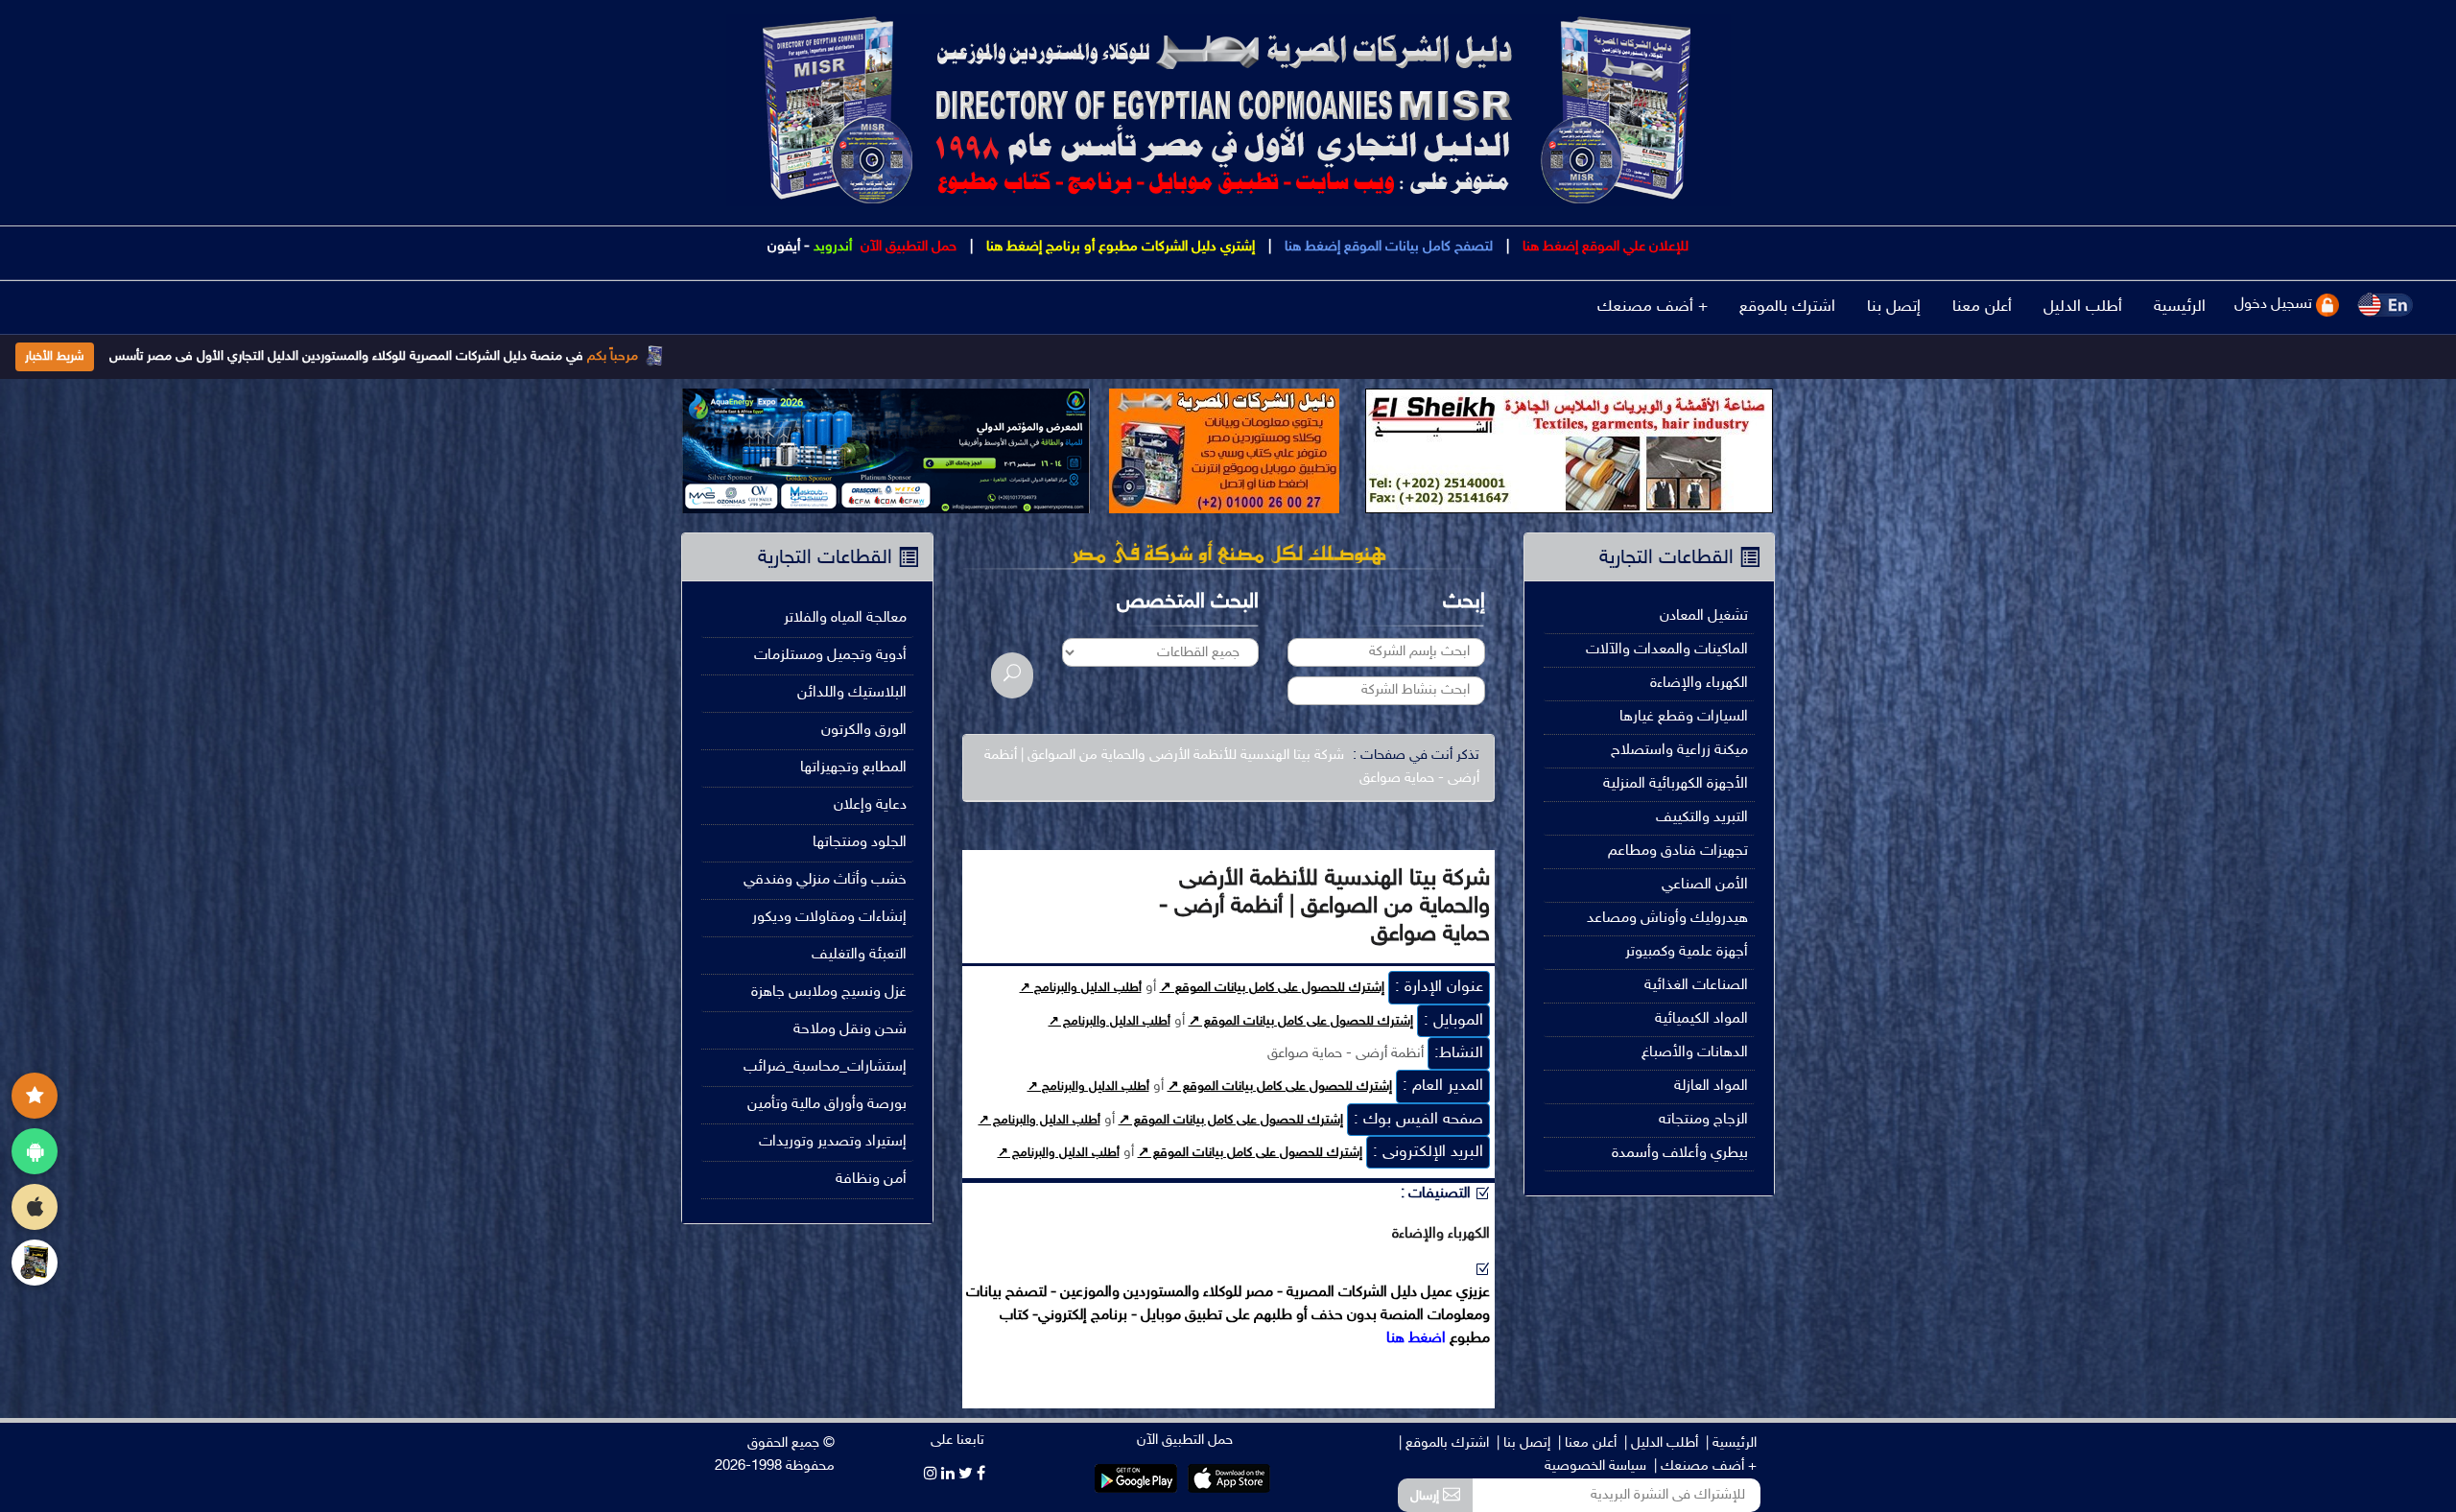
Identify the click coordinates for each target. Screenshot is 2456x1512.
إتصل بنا (1894, 307)
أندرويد (833, 247)
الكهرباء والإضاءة (1699, 684)
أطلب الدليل (2083, 307)
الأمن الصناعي (1705, 885)
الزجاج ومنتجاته (1703, 1120)
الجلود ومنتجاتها (860, 843)
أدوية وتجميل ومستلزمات (830, 656)
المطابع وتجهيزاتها (853, 768)
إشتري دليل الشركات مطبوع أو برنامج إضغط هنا (1119, 247)
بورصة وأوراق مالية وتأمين (827, 1105)
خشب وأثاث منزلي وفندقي (825, 880)
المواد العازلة (1711, 1087)
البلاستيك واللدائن (852, 693)
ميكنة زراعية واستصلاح (1679, 751)
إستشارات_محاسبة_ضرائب (825, 1067)
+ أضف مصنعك (1653, 307)
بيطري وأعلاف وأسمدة (1680, 1154)
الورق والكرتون (864, 731)
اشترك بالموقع (1787, 307)
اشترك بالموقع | (1444, 1443)
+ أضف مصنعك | (1705, 1466)
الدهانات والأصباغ (1695, 1053)
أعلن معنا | (1587, 1443)
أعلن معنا (1982, 307)
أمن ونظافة (871, 1180)
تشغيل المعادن (1704, 616)
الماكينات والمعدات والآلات (1667, 650)
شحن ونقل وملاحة (850, 1030)
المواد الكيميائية (1701, 1019)
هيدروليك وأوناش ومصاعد (1667, 919)
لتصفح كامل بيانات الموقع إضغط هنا (1387, 247)
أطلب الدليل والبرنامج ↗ (1081, 988)
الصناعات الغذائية (1696, 986)
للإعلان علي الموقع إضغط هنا (1604, 247)
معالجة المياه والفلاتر (845, 618)
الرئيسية (2180, 307)
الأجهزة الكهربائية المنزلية (1676, 784)
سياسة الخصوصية (1595, 1466)
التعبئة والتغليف (859, 955)
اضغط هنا (1416, 1339)
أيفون (784, 247)
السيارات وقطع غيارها (1684, 717)
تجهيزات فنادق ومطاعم (1678, 851)
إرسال (1427, 1496)
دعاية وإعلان (870, 805)
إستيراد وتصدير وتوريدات (833, 1142)
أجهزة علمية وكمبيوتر (1687, 952)
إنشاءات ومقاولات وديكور (829, 918)
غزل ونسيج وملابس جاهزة (829, 992)
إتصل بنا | (1523, 1443)
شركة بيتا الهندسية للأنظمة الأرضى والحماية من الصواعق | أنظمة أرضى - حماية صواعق (1232, 767)
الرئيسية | (1731, 1443)
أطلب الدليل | (1661, 1443)
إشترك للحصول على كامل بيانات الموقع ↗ (1272, 988)
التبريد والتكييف (1702, 818)
